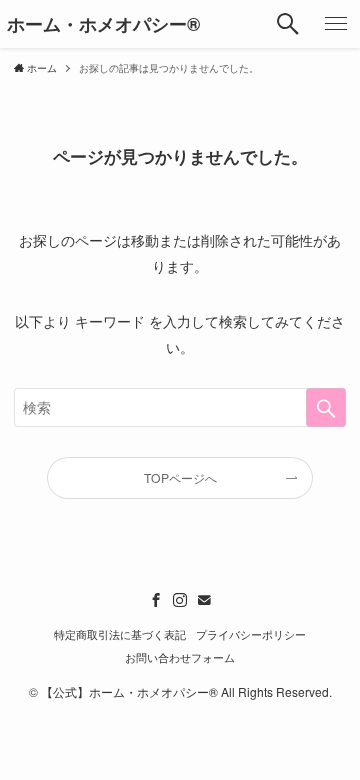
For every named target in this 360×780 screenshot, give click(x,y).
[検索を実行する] (326, 407)
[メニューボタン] (336, 24)
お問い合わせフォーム (180, 657)
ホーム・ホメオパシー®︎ (103, 24)
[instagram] (180, 600)
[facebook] (156, 600)
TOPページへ (180, 477)
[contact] (204, 600)
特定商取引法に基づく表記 (120, 634)
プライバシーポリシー (251, 634)
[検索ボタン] (288, 24)
